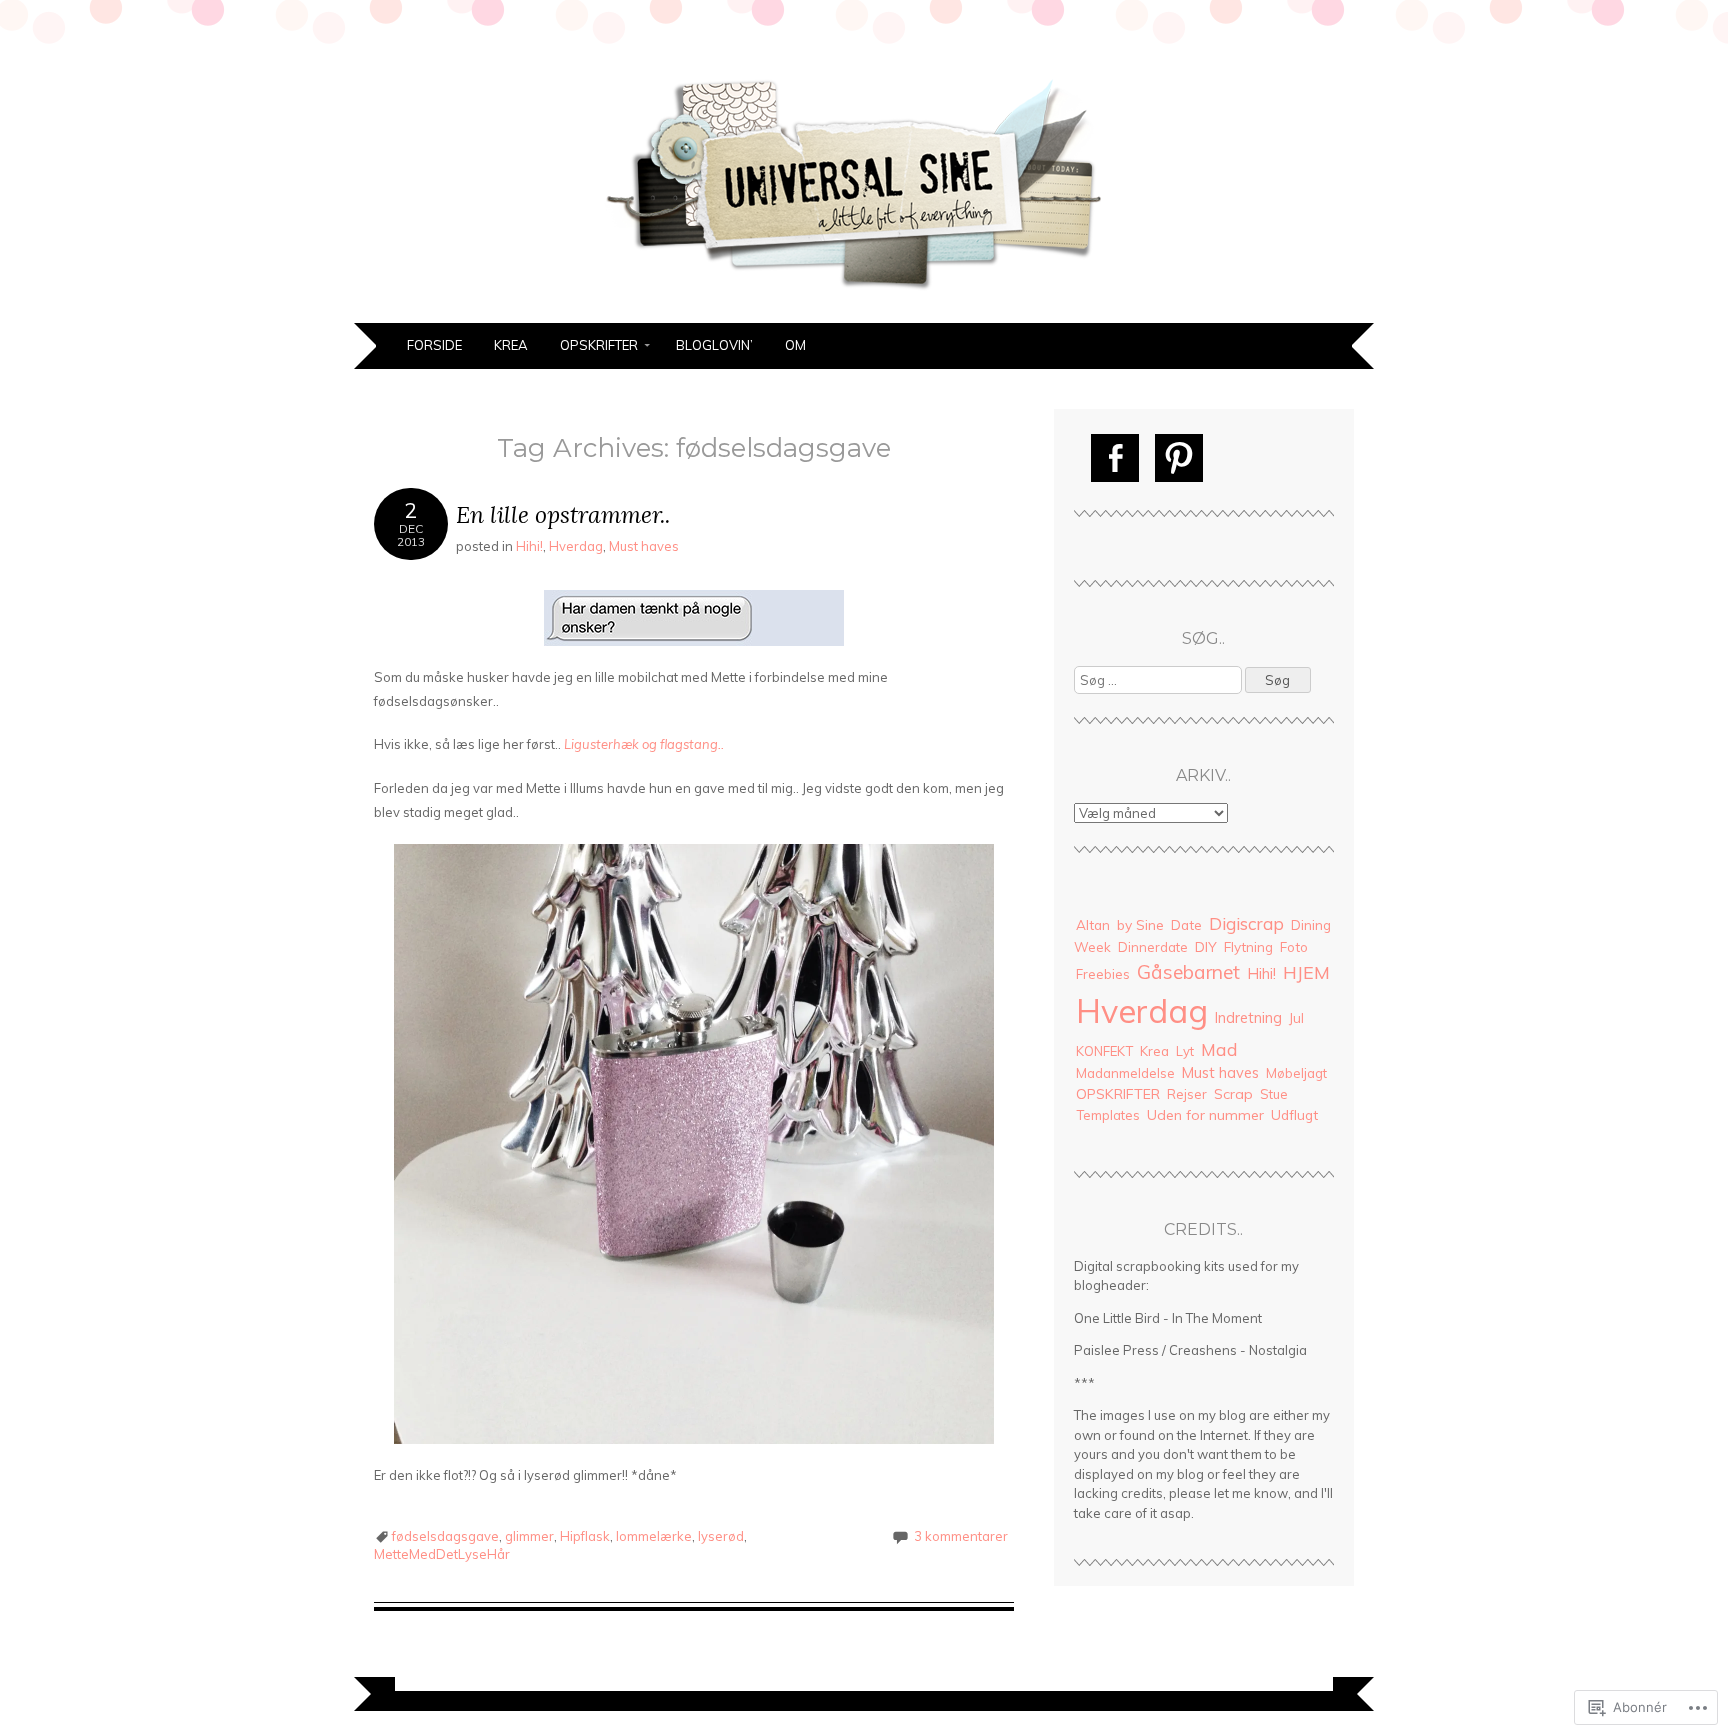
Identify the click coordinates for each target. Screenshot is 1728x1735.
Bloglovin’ (714, 345)
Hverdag (576, 546)
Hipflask (585, 1536)
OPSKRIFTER (599, 345)
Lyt (1185, 1051)
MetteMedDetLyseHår (442, 1554)
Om (795, 345)
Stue (1274, 1094)
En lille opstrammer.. (563, 514)
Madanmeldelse (1125, 1073)
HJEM (1306, 972)
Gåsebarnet (1188, 972)
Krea (511, 345)
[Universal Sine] (864, 311)
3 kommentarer (961, 1536)
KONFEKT (1104, 1051)
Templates (1108, 1115)
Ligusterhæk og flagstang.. (645, 744)
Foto (1294, 947)
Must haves (644, 546)
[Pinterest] (1179, 458)
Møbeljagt (1296, 1073)
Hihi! (529, 546)
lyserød (721, 1536)
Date (1186, 925)
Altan (1093, 924)
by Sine (1140, 924)
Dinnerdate (1153, 947)
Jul (1296, 1018)
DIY (1206, 946)
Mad (1219, 1049)
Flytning (1248, 946)
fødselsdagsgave (445, 1536)
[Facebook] (1115, 458)
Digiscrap (1246, 923)
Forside (434, 345)
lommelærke (654, 1536)
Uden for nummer (1205, 1115)
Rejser (1187, 1094)
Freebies (1103, 974)
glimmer (529, 1536)
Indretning (1248, 1017)
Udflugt (1294, 1114)
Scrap (1233, 1094)
